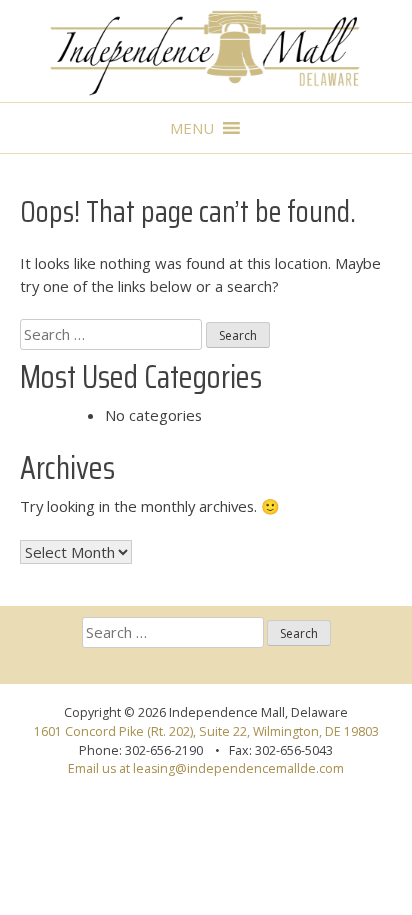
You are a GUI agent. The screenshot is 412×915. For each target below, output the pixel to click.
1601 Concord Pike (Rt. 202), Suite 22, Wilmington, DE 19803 (206, 731)
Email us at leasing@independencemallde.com (206, 768)
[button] (192, 128)
